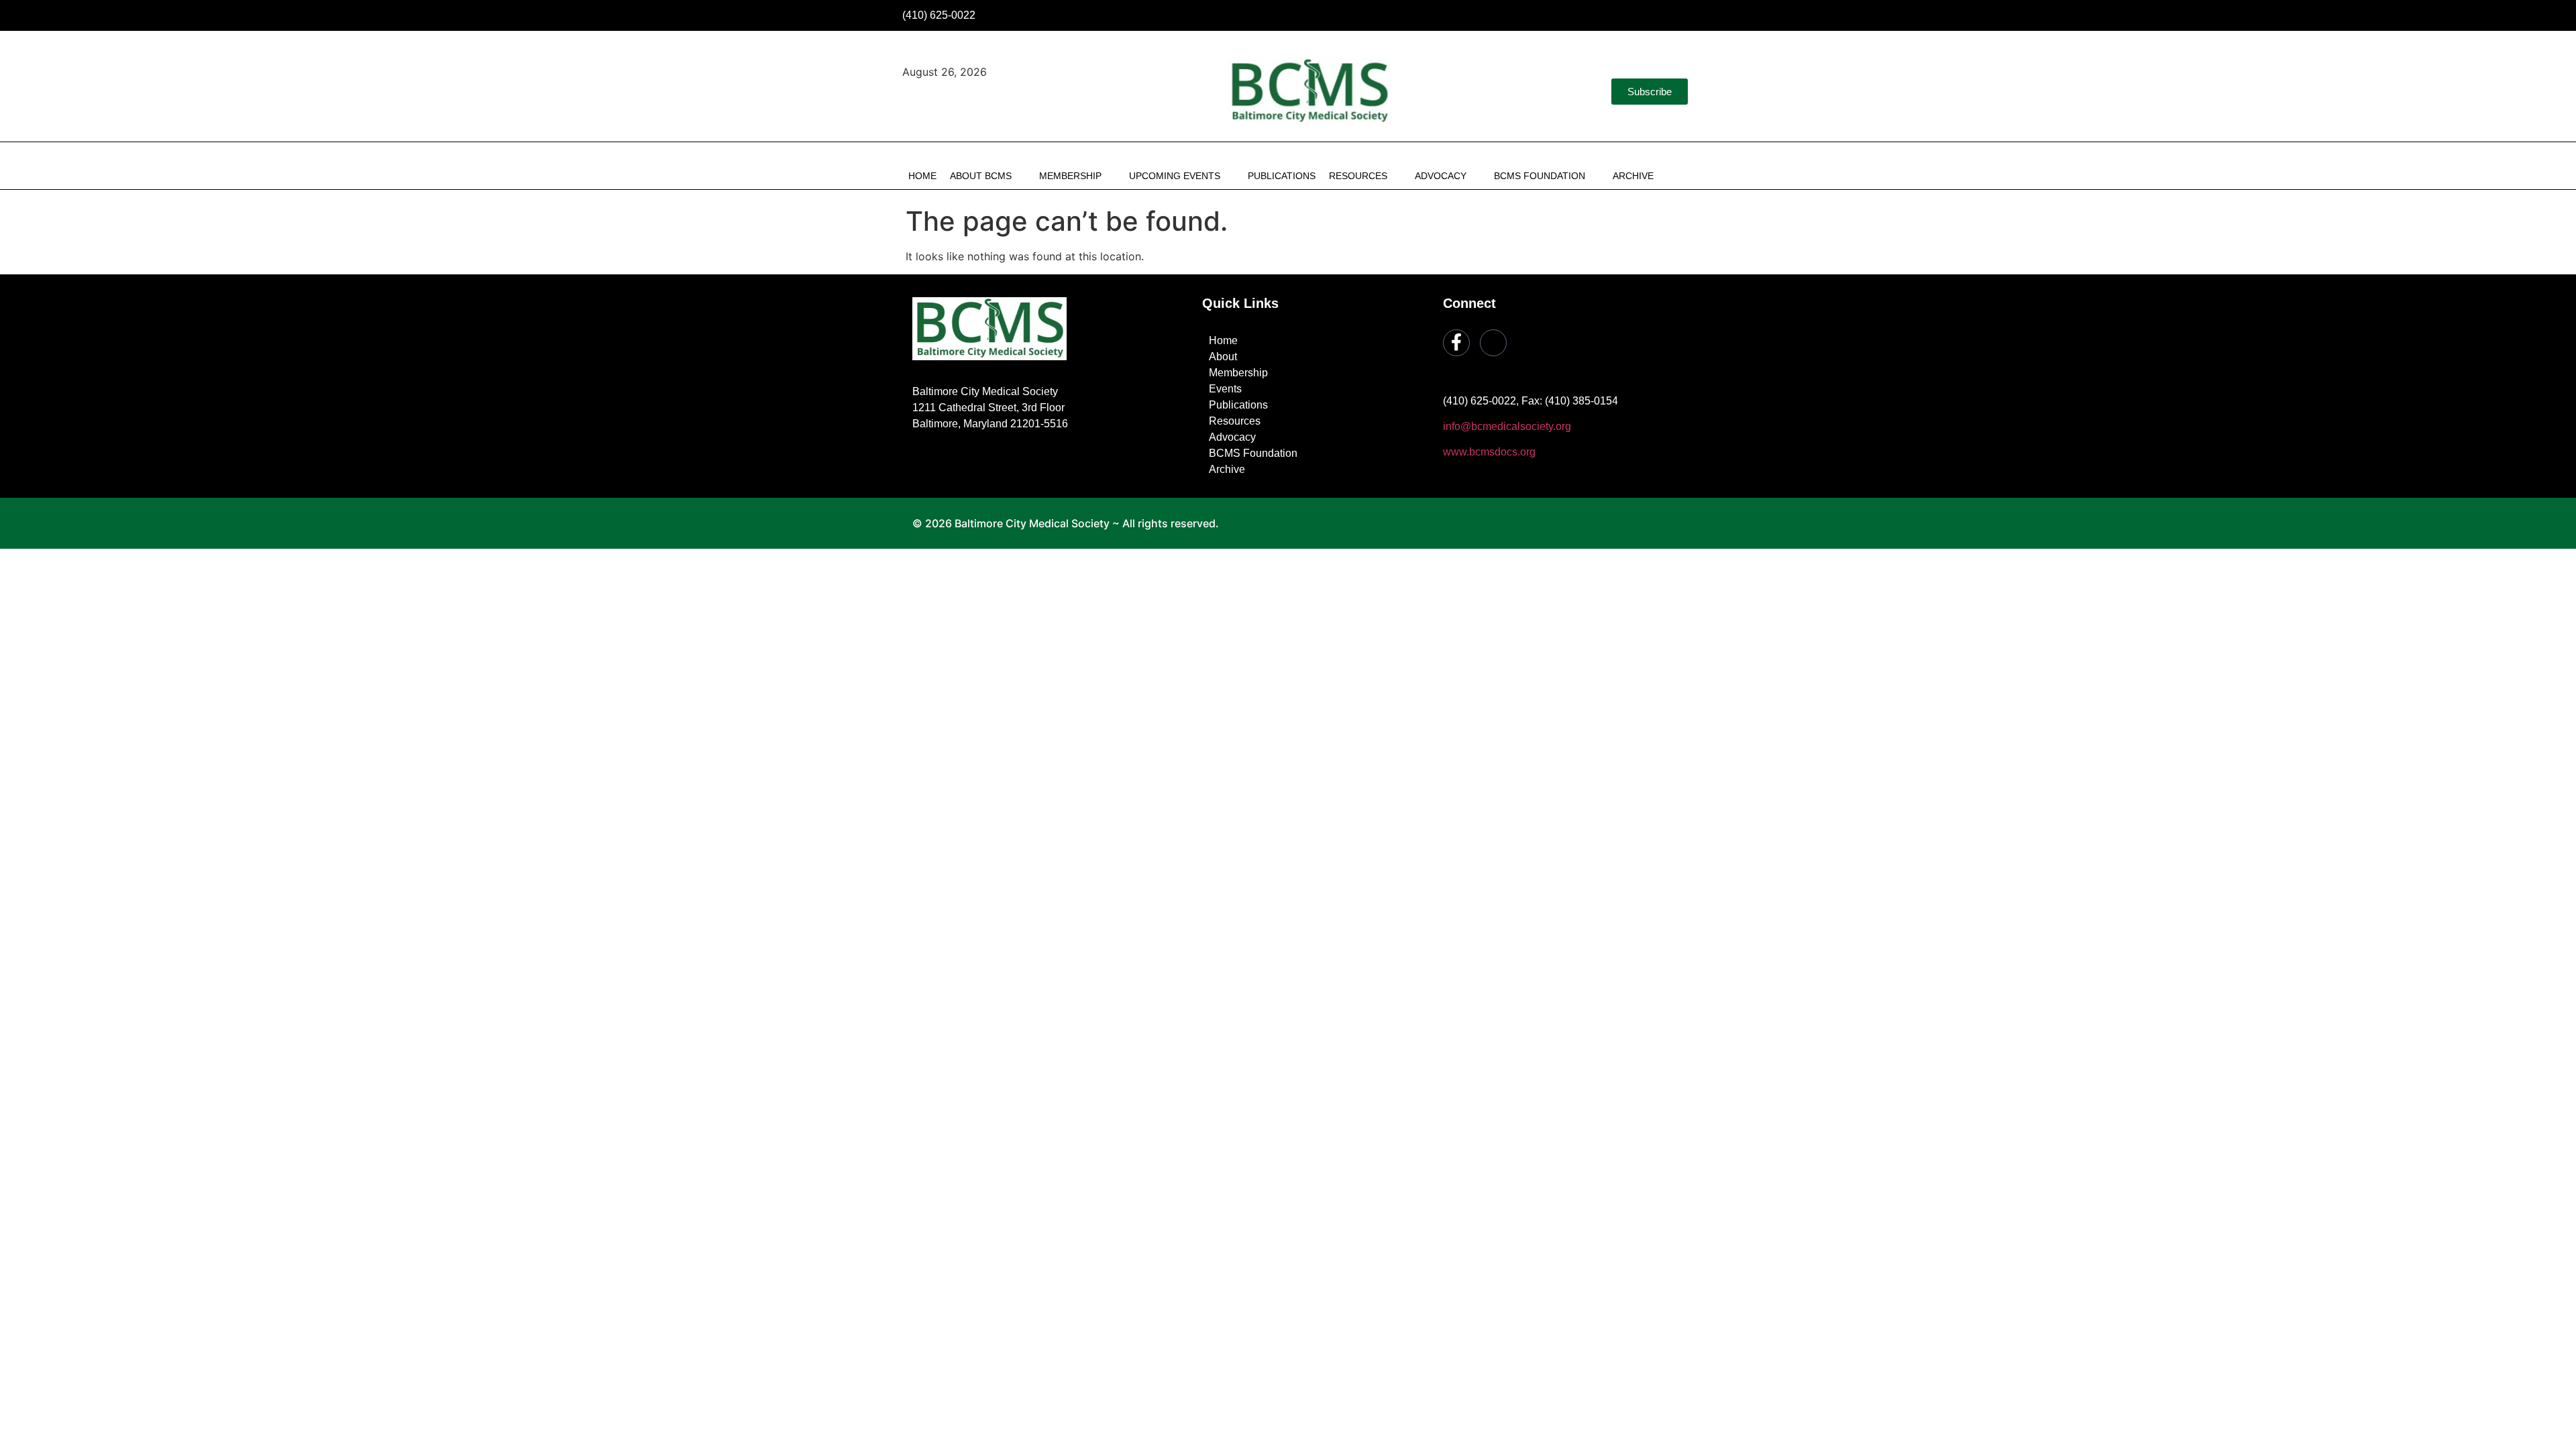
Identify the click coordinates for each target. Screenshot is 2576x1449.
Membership (1070, 176)
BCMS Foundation (1540, 176)
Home (922, 176)
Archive (1633, 176)
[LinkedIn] (1682, 15)
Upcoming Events (1175, 176)
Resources (1358, 176)
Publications (1282, 176)
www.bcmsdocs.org (1489, 452)
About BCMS (981, 176)
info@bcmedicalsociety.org (1507, 426)
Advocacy (1441, 176)
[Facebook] (1653, 15)
